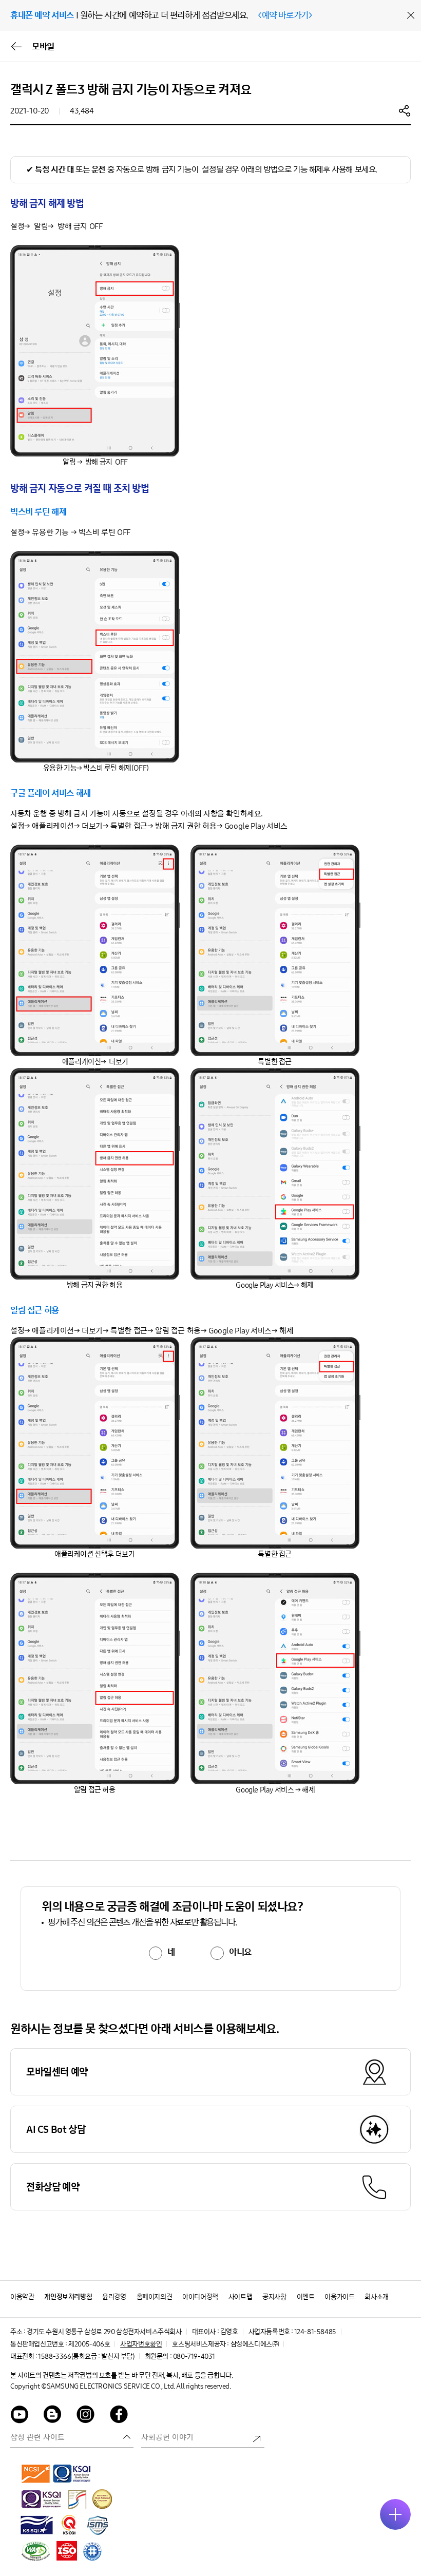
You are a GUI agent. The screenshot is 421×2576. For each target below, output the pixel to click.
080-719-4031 (194, 2356)
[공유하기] (405, 110)
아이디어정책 (200, 2297)
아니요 (240, 1952)
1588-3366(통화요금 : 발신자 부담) (86, 2356)
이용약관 (22, 2297)
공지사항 (274, 2297)
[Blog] (53, 2416)
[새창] (36, 2473)
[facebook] (119, 2416)
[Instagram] (86, 2416)
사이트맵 (240, 2297)
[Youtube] (20, 2416)
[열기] (395, 2514)
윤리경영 (114, 2297)
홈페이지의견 (155, 2297)
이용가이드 (339, 2297)
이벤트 (306, 2297)
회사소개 (376, 2297)
